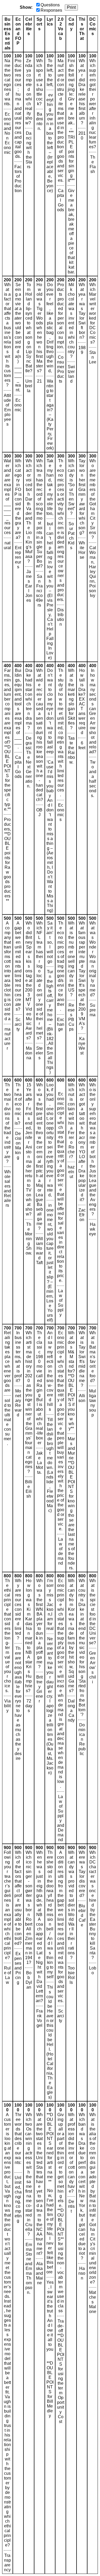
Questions (50, 5)
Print (71, 7)
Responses (51, 10)
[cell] (7, 164)
